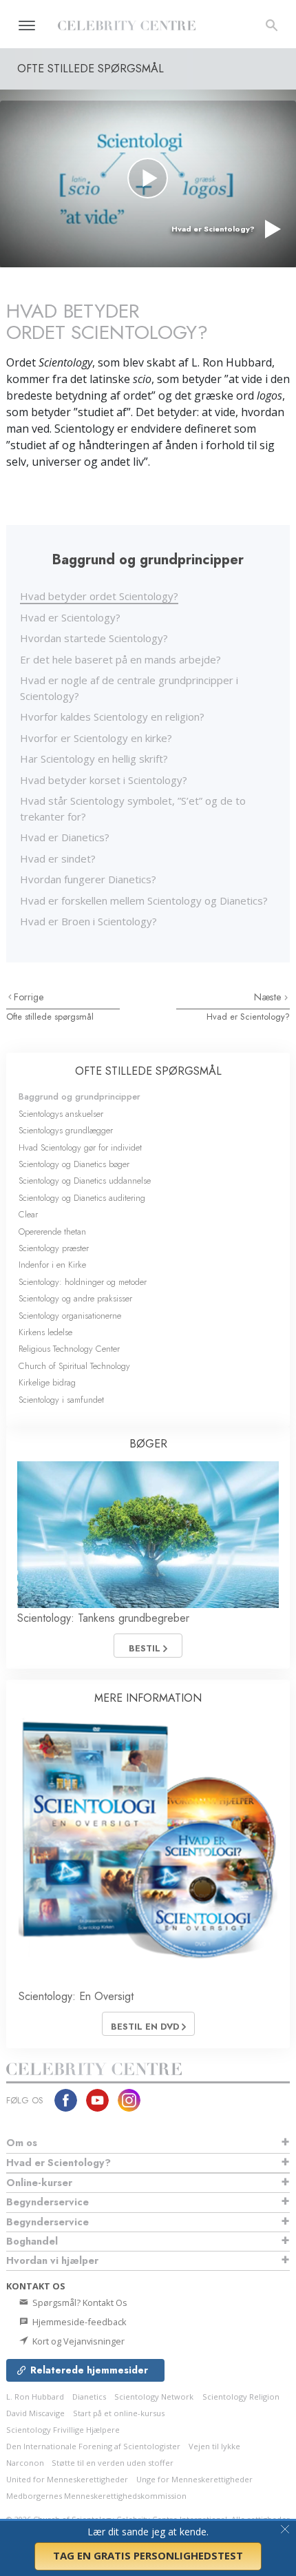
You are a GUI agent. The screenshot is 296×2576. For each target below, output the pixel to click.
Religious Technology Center (69, 1349)
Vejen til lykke (214, 2446)
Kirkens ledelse (45, 1332)
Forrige (29, 997)
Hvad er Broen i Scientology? (88, 921)
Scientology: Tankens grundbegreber (103, 1618)
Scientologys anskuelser (61, 1114)
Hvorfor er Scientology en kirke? (96, 738)
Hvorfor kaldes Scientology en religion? (112, 717)
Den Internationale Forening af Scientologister (93, 2446)
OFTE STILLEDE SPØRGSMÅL (148, 1071)
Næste (269, 997)
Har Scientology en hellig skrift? (94, 759)
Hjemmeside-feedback (78, 2322)
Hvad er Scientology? (70, 617)
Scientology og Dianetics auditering (82, 1198)
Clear (28, 1214)
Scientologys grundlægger (66, 1130)
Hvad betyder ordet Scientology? (99, 596)
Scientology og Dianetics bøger (74, 1164)
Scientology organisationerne (70, 1316)
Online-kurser (39, 2183)
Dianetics (89, 2397)
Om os (22, 2143)
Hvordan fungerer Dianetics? (88, 879)
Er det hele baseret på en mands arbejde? (120, 659)
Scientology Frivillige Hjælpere (63, 2430)
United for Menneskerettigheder (67, 2479)
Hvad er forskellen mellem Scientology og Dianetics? (144, 900)
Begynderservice (47, 2202)
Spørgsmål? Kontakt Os (79, 2302)
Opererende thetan (52, 1232)
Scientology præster (54, 1248)
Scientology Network (154, 2397)
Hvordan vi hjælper (52, 2260)
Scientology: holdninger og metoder (83, 1282)
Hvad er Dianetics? (65, 837)
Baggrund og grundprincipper (80, 1096)
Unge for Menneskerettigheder (194, 2479)
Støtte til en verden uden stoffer (113, 2463)
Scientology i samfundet (61, 1400)
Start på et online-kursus (119, 2413)
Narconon (26, 2463)
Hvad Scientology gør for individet (80, 1147)
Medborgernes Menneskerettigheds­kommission (96, 2496)
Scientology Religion (241, 2397)
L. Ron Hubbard (35, 2397)
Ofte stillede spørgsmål (50, 1017)
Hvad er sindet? (58, 858)
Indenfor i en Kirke (52, 1265)
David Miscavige (35, 2413)
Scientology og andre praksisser (75, 1298)
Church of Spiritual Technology (74, 1366)
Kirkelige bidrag (47, 1382)
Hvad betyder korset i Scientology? (104, 780)
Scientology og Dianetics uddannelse (85, 1181)
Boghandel (32, 2241)
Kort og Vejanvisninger (77, 2341)
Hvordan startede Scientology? (94, 638)
